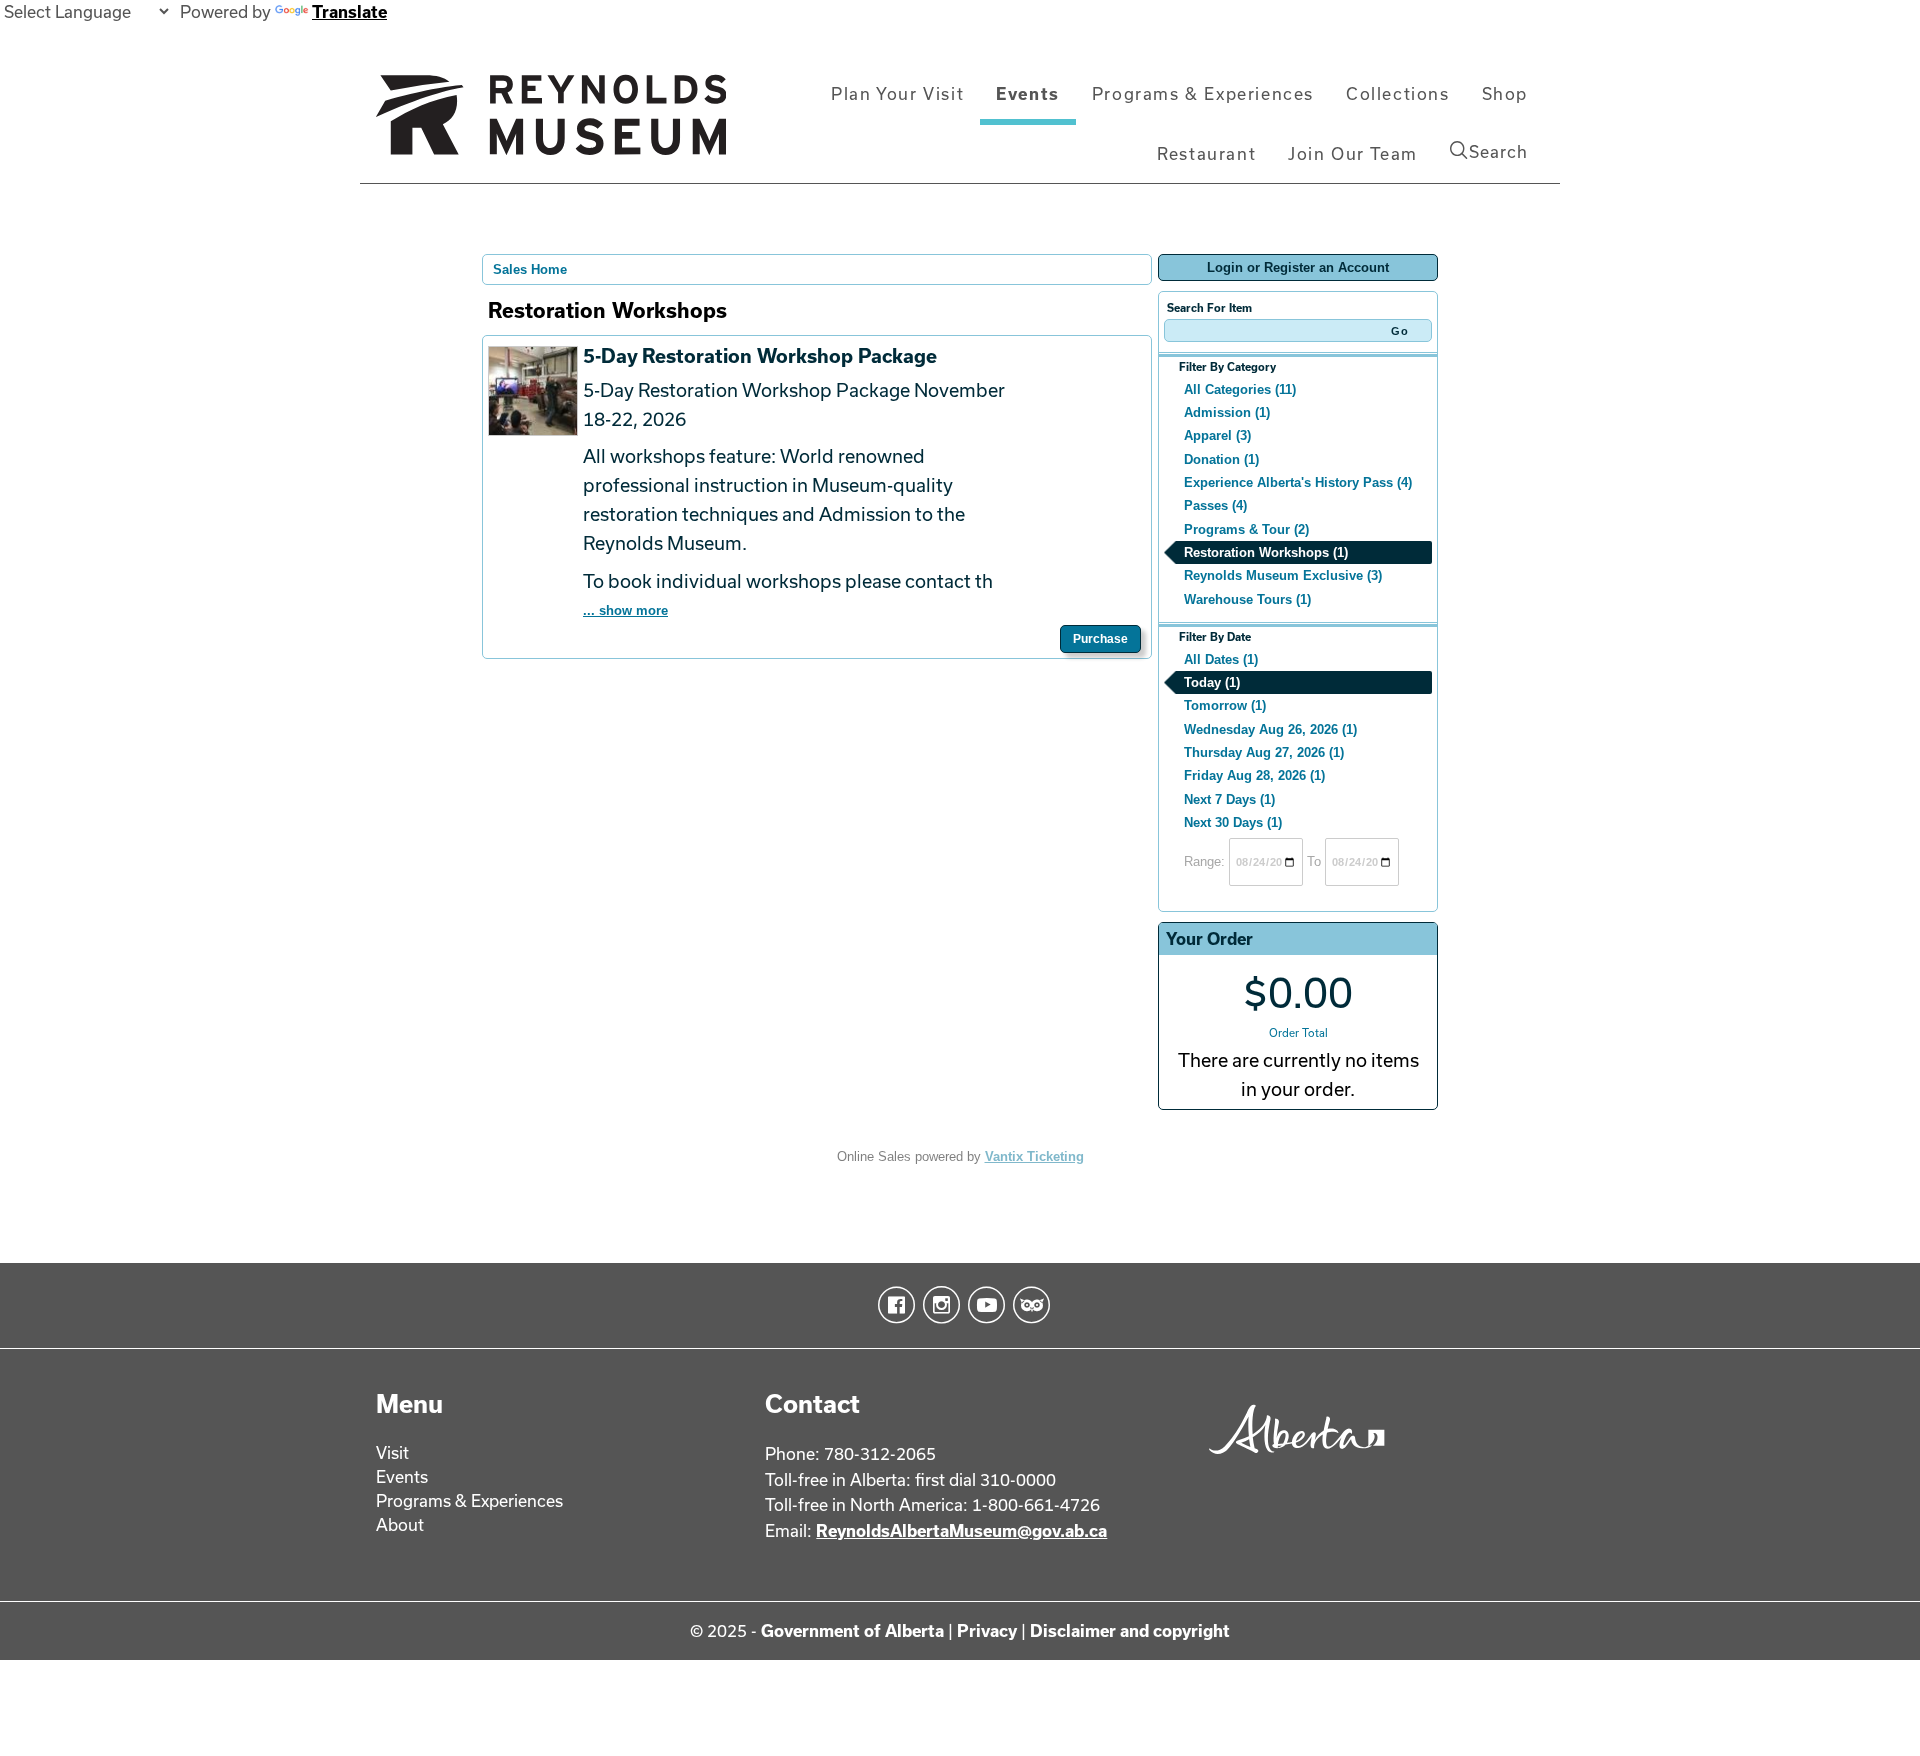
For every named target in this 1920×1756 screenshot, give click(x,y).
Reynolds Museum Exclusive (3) (1283, 575)
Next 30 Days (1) (1233, 822)
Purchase (1100, 639)
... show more (625, 610)
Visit (392, 1452)
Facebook (892, 1305)
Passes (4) (1215, 505)
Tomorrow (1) (1225, 705)
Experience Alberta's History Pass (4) (1298, 482)
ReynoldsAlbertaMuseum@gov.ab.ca (961, 1530)
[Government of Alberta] (1291, 1460)
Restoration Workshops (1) (1266, 552)
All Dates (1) (1221, 659)
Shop (1505, 93)
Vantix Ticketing (1034, 1156)
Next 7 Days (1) (1229, 799)
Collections (1398, 93)
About (400, 1524)
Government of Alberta (852, 1630)
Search (1498, 151)
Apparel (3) (1217, 435)
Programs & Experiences (1203, 93)
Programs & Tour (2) (1246, 529)
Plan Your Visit (897, 93)
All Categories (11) (1240, 389)
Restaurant (1206, 153)
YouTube (982, 1305)
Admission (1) (1227, 412)
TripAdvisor (1027, 1305)
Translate (349, 11)
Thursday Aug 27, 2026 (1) (1264, 752)
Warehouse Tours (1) (1247, 599)
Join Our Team (1353, 153)
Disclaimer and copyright (1130, 1630)
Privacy (987, 1630)
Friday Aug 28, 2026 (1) (1254, 775)
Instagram (937, 1305)
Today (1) (1212, 682)
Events (1028, 93)
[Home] (551, 123)
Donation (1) (1221, 459)
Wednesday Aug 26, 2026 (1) (1270, 729)
